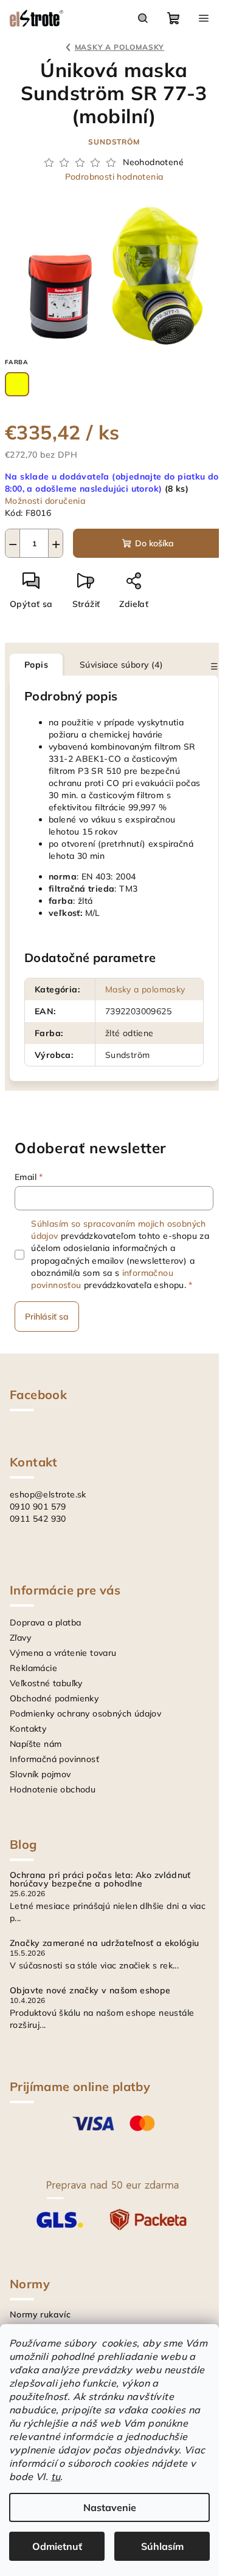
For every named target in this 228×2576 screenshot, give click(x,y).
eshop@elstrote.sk (48, 1494)
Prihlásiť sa (47, 1317)
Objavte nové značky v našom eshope (90, 1990)
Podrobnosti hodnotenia (114, 177)
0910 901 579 (38, 1507)
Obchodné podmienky (54, 1698)
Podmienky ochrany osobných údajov (85, 1713)
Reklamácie (33, 1668)
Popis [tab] (36, 665)
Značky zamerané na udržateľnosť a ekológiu (105, 1943)
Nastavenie (110, 2507)
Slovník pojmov (40, 1774)
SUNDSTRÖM (114, 142)
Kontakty (28, 1729)
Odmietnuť (57, 2546)
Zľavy (20, 1638)
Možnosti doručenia (45, 501)
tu (56, 2476)
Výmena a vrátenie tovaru (63, 1653)
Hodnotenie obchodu (53, 1789)
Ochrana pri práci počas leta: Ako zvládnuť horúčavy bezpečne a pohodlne (100, 1879)
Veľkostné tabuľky (46, 1683)
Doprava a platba (45, 1622)
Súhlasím (162, 2546)
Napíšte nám (36, 1744)
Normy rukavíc (40, 2314)
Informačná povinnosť (54, 1759)
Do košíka (154, 543)
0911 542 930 (38, 1519)
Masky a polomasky (145, 989)
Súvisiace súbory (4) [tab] (121, 665)
